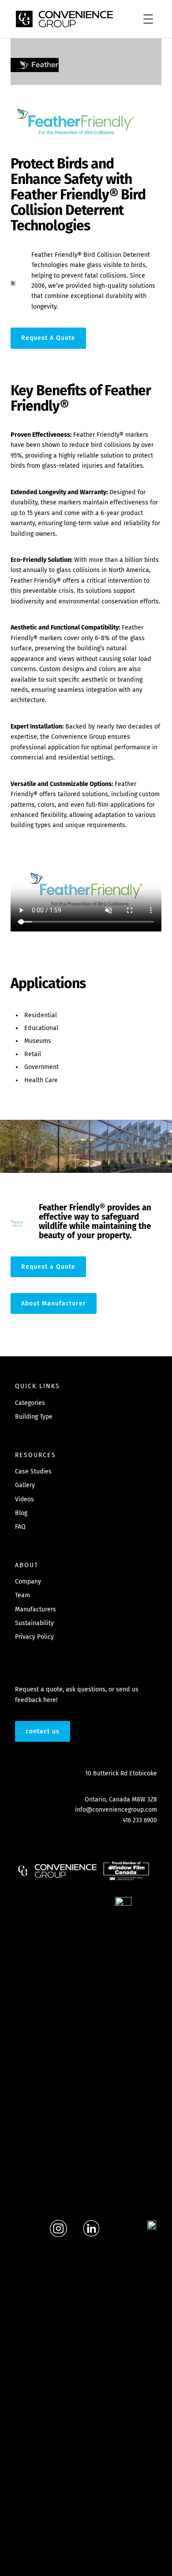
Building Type (34, 1417)
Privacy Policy (34, 1637)
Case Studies (33, 1471)
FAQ (20, 1527)
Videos (24, 1499)
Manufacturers (36, 1609)
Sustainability (34, 1623)
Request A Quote (48, 338)
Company (28, 1582)
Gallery (25, 1485)
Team (22, 1595)
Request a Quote (48, 1267)
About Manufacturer (54, 1303)
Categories (30, 1403)
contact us (43, 1731)
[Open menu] (148, 19)
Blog (21, 1513)
